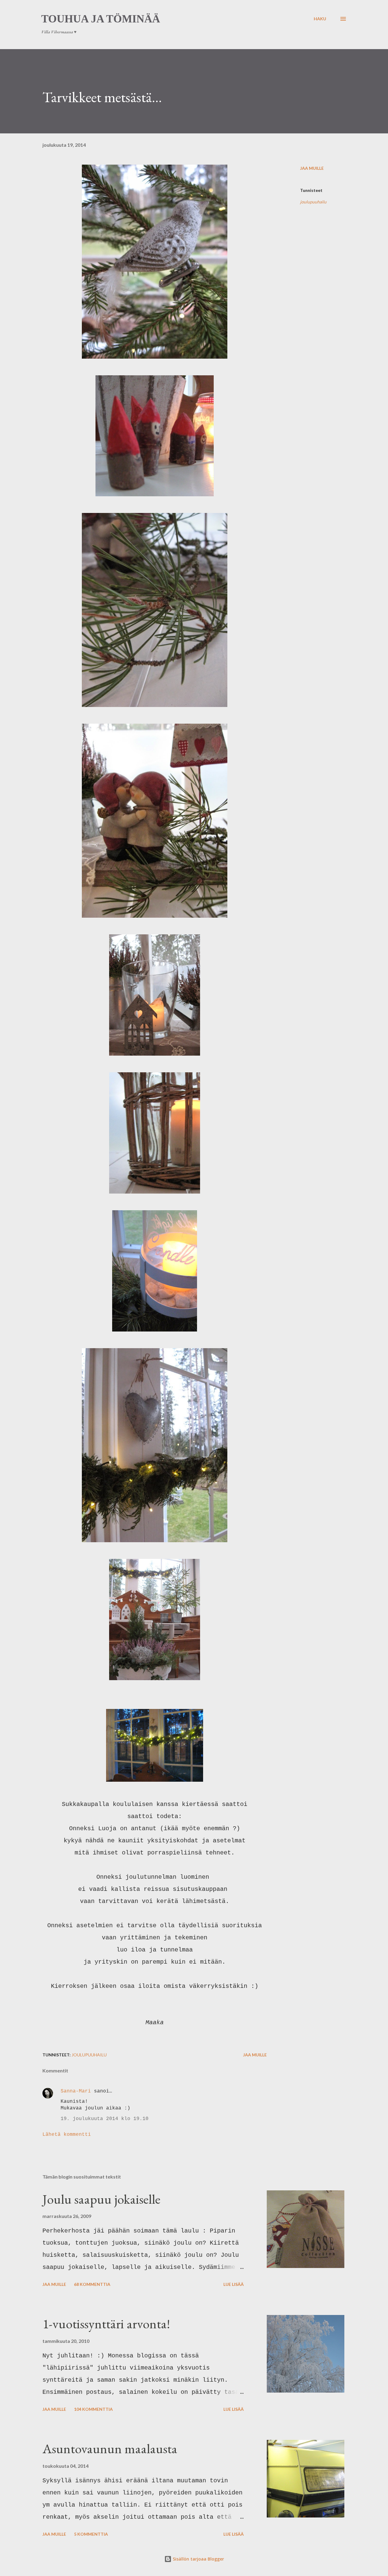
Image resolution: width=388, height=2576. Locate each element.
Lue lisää (234, 2284)
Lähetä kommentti (67, 2135)
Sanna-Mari (76, 2091)
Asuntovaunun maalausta (110, 2449)
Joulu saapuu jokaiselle (101, 2199)
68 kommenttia (92, 2284)
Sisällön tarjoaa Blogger (198, 2559)
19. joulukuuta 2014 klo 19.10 (105, 2119)
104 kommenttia (93, 2409)
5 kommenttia (91, 2534)
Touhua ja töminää (101, 19)
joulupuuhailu (313, 202)
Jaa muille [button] (312, 168)
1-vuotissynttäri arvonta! (106, 2324)
